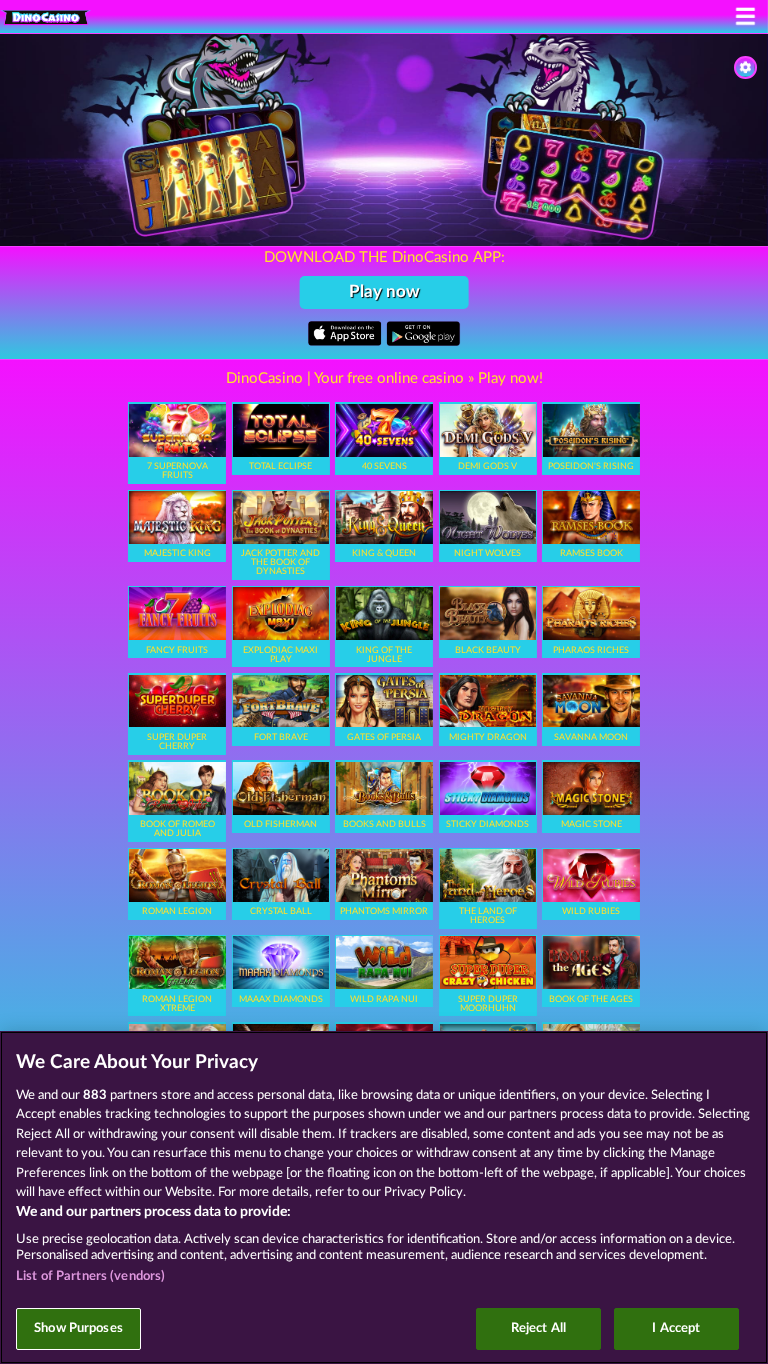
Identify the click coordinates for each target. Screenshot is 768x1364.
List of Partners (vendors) (90, 1276)
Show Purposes (78, 1328)
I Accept (676, 1328)
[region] (384, 1197)
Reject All (538, 1328)
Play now (384, 291)
